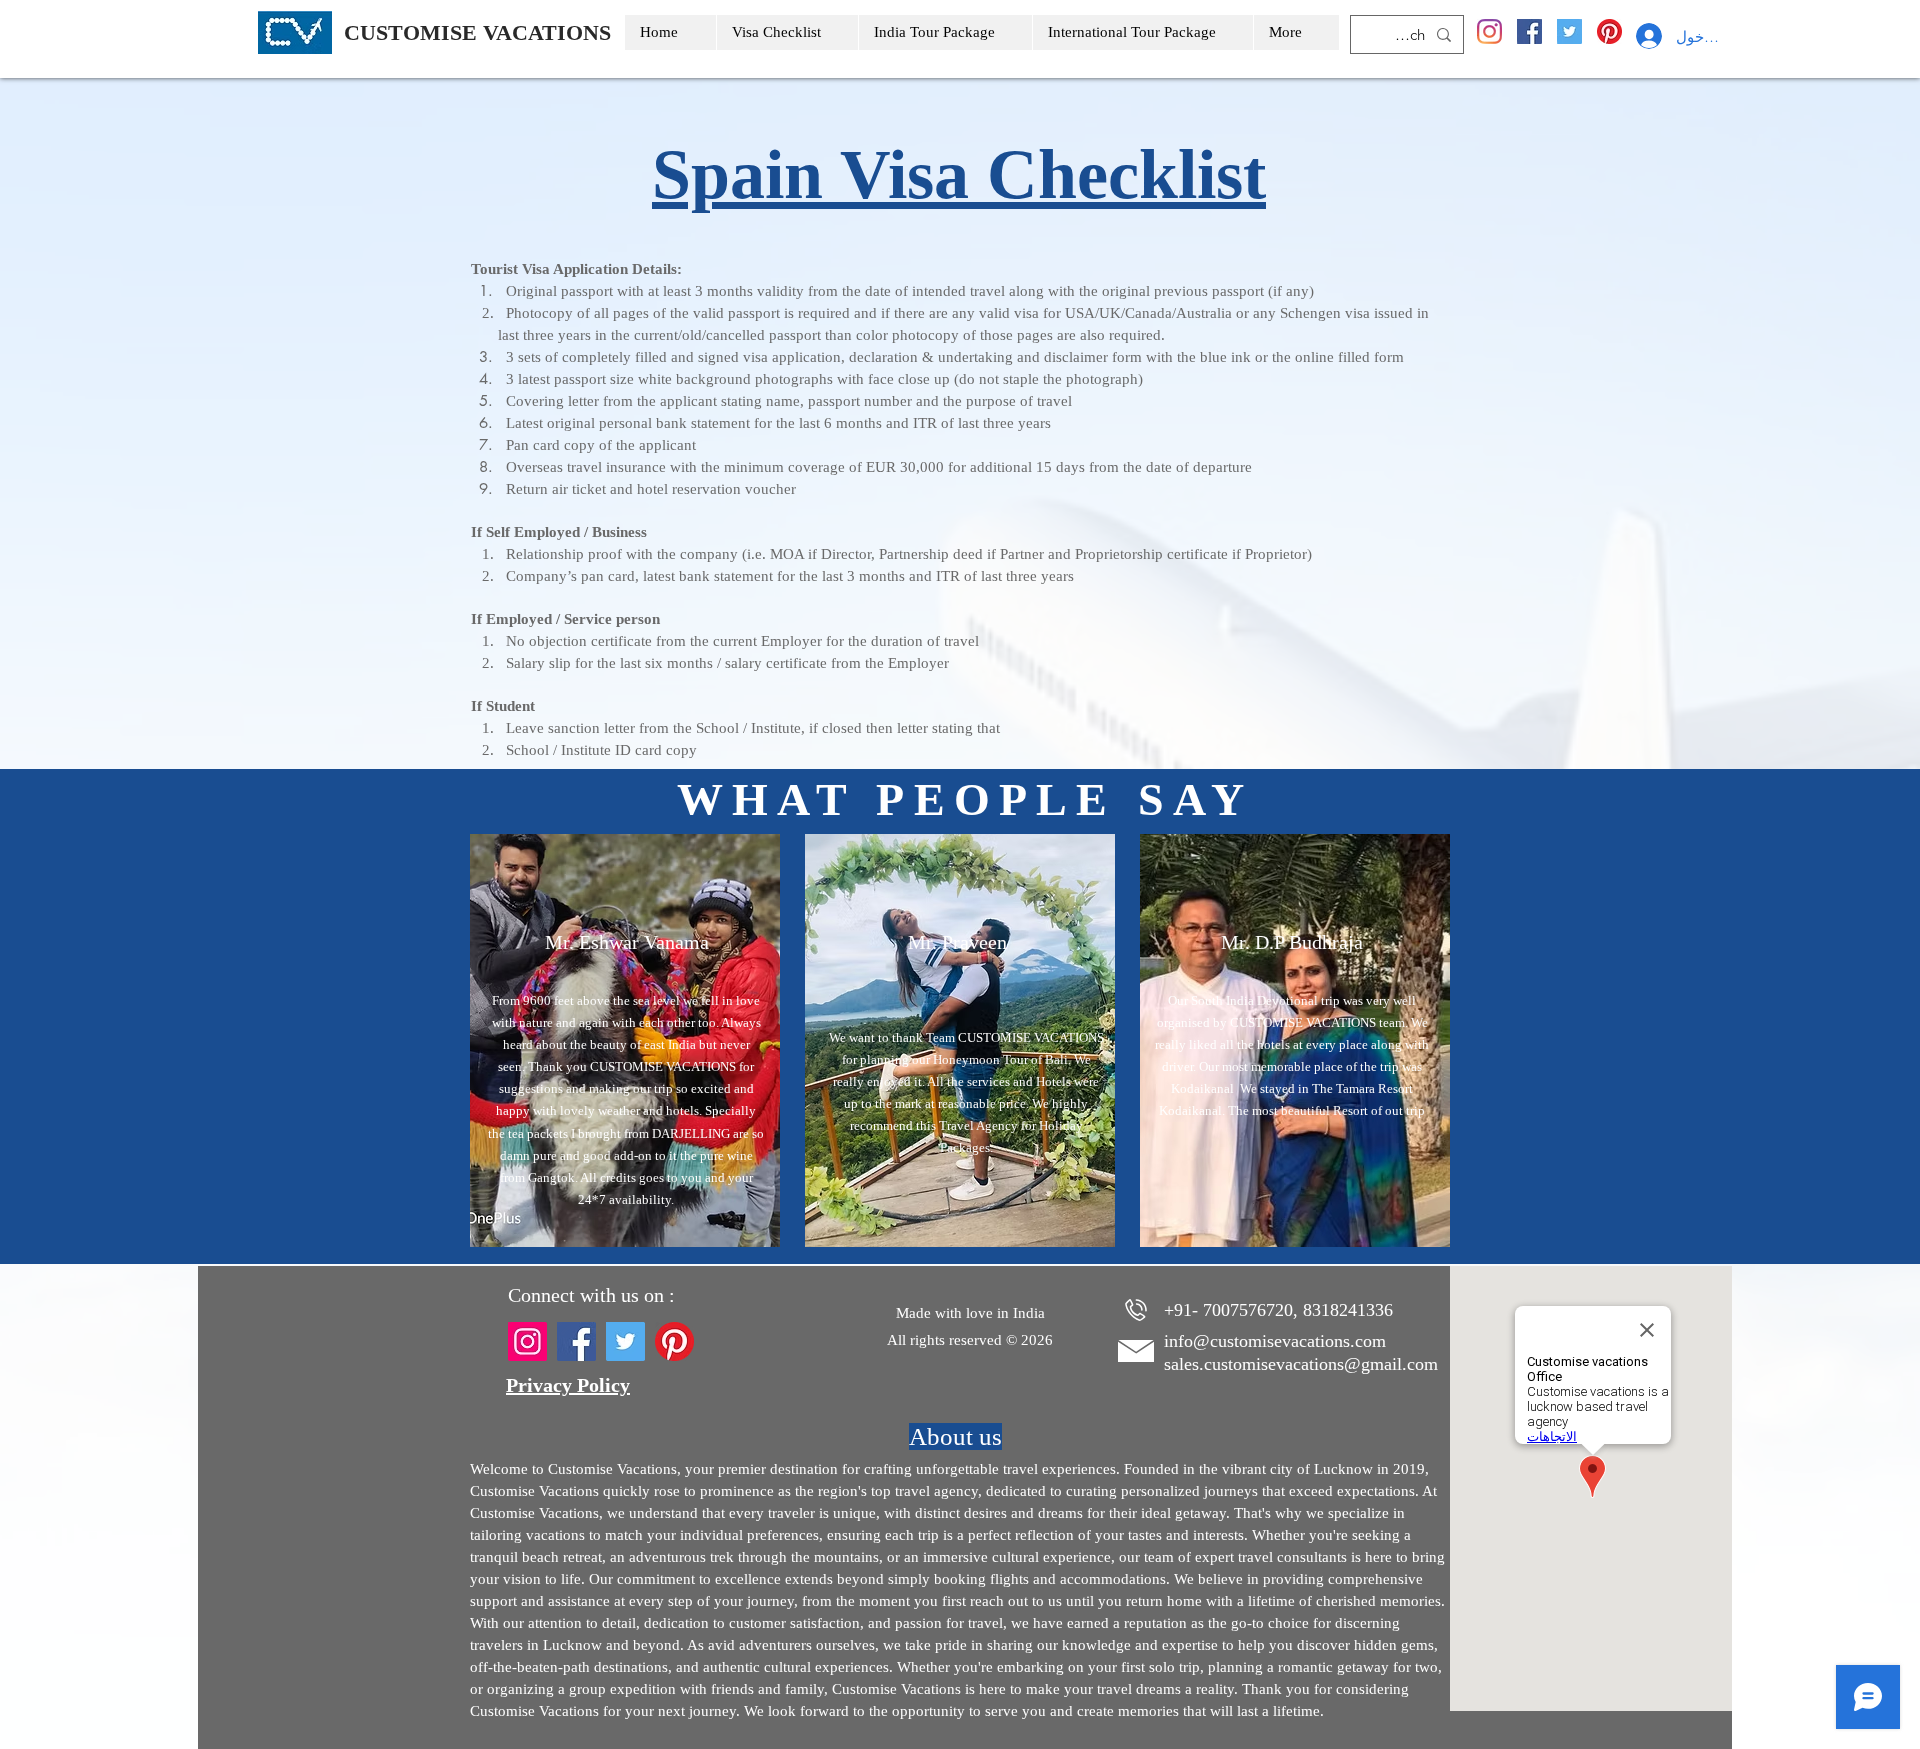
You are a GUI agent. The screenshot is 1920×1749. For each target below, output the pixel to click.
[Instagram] (1489, 31)
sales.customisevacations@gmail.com (1301, 1364)
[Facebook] (1529, 31)
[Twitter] (1569, 31)
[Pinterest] (1609, 31)
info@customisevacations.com (1275, 1341)
